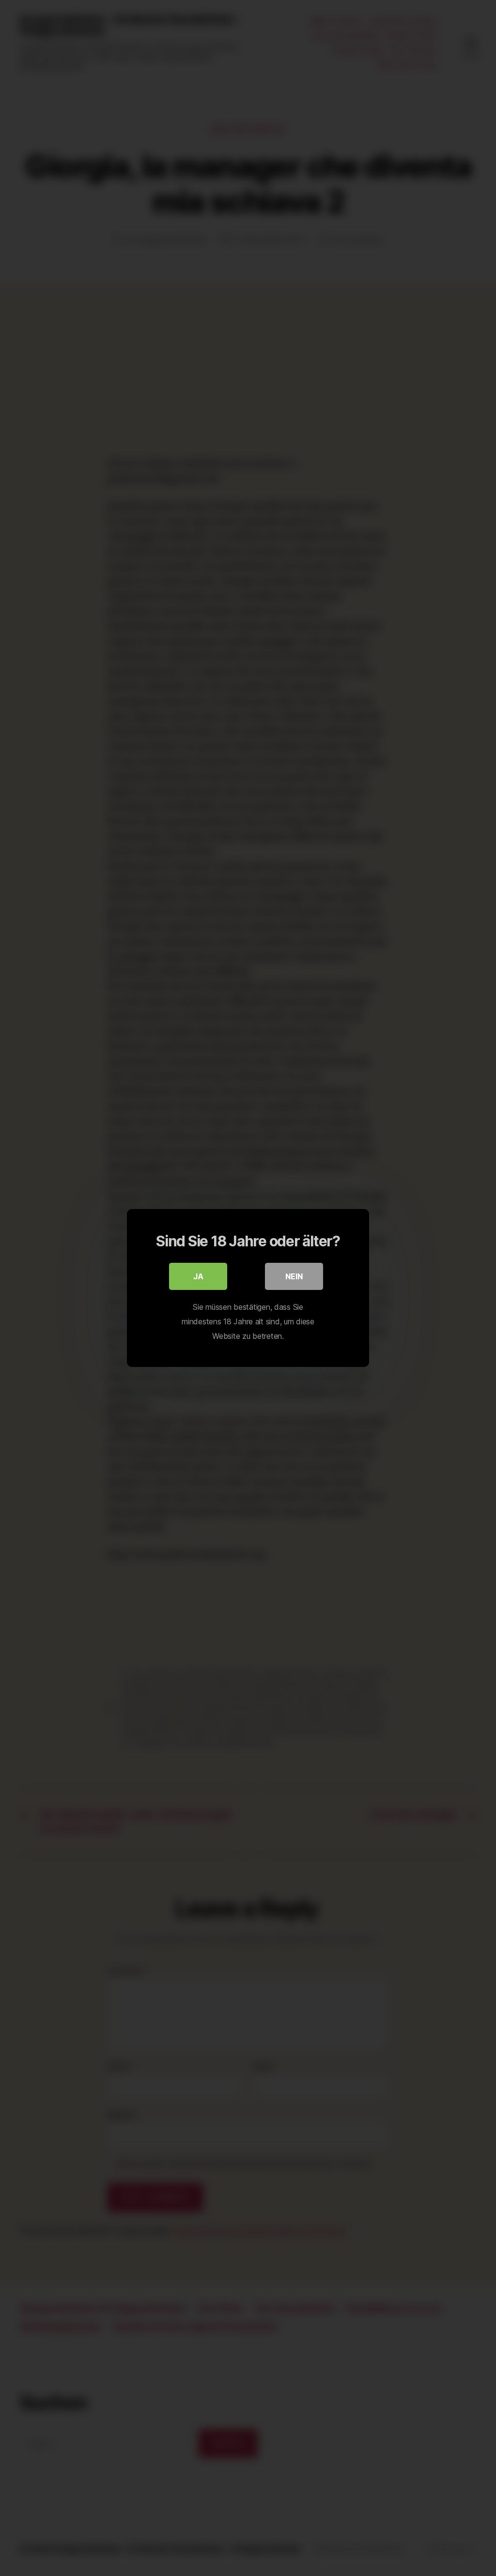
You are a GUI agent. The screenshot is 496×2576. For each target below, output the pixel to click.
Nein (294, 1276)
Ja (198, 1276)
